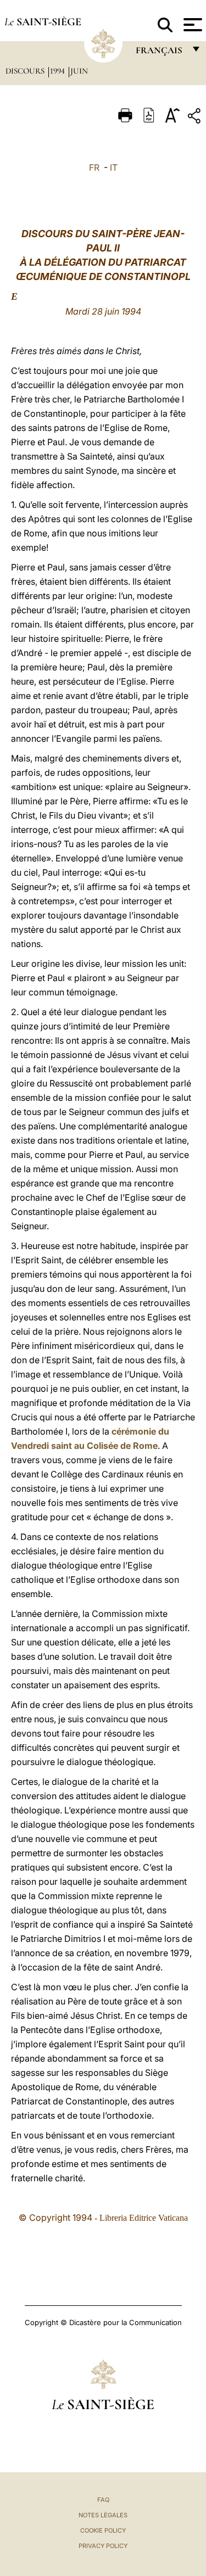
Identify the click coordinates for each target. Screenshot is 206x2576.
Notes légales (103, 2515)
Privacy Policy (103, 2546)
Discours (26, 71)
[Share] (196, 118)
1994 (59, 71)
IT (114, 167)
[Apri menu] (191, 25)
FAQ (103, 2500)
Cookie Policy (103, 2530)
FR (94, 167)
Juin (79, 71)
